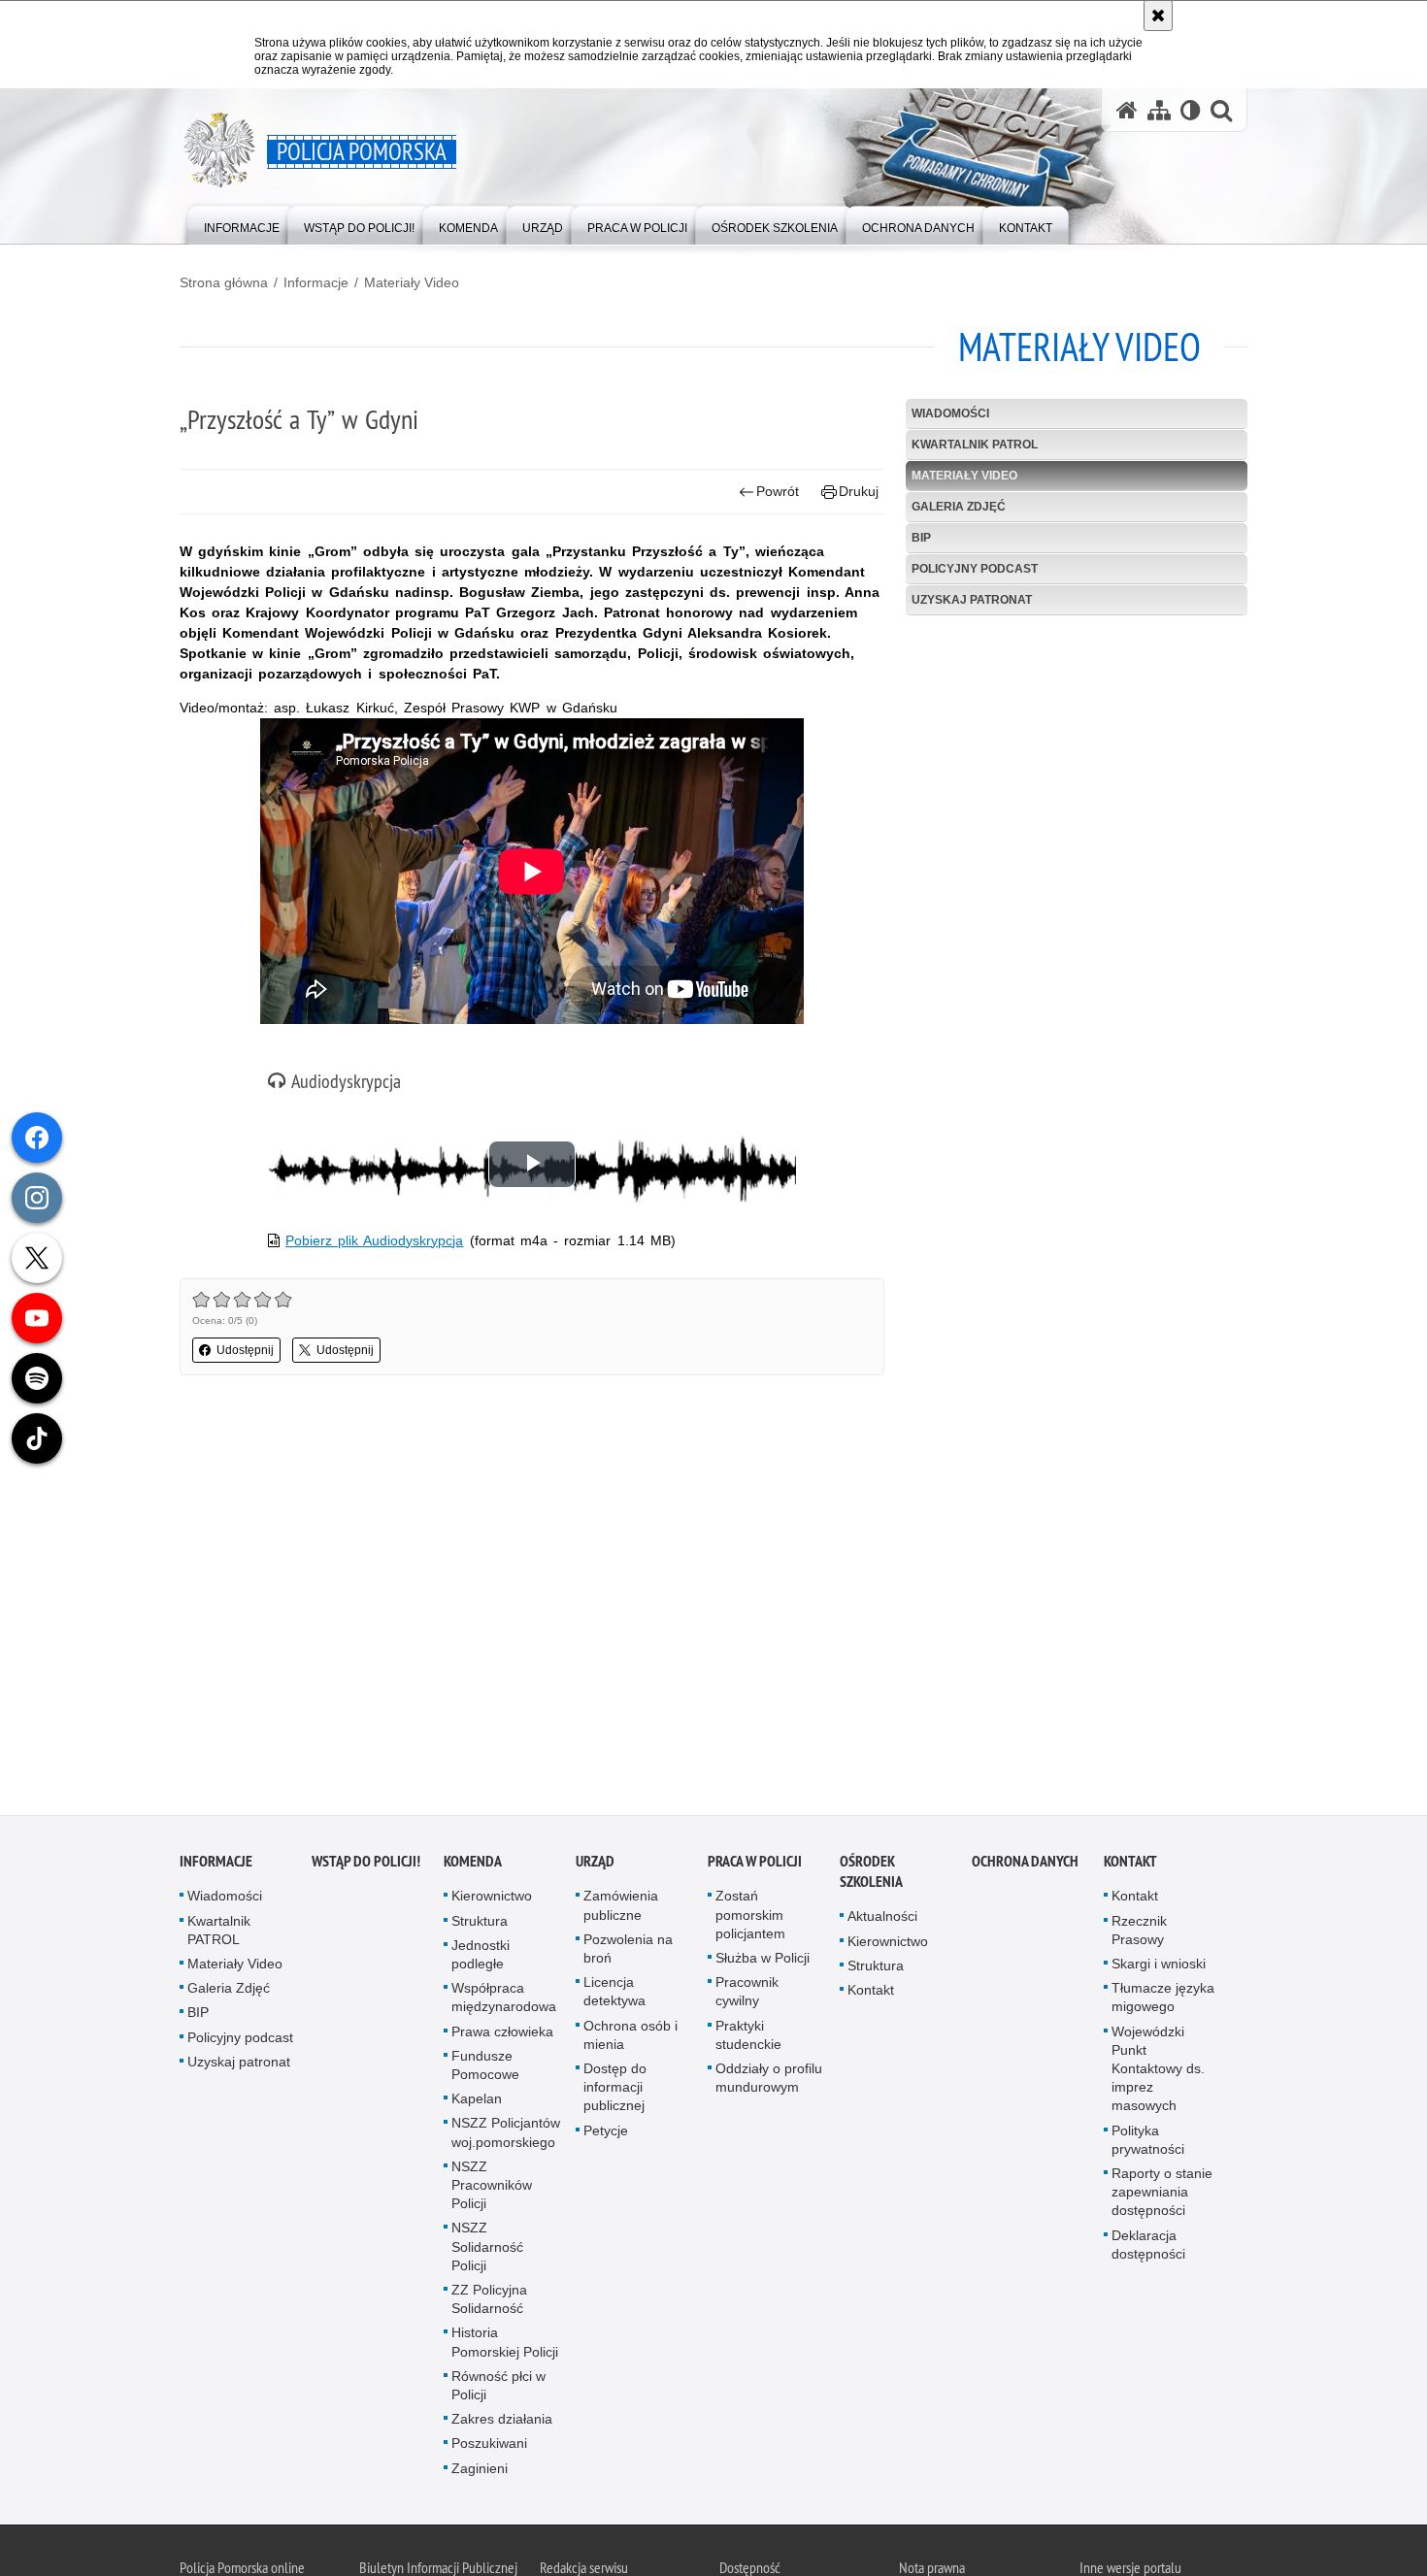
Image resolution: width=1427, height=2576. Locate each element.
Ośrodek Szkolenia (871, 1876)
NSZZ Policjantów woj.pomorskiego (506, 2137)
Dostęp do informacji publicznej (615, 2092)
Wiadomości (950, 413)
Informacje (316, 282)
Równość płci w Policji (498, 2390)
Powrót (778, 491)
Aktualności (882, 1921)
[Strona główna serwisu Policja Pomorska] (1127, 110)
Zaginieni (480, 2473)
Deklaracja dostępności (1148, 2249)
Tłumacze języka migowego (1163, 2002)
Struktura (480, 1926)
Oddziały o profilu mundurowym (769, 2082)
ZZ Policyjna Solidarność (489, 2304)
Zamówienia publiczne (621, 1910)
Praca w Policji (755, 1866)
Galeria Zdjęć (959, 507)
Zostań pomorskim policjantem (750, 1919)
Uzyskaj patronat (972, 600)
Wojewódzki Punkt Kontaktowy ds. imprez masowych (1158, 2074)
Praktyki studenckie (748, 2040)
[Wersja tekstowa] (1191, 110)
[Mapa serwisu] (1159, 110)
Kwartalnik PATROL (975, 445)
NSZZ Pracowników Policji (492, 2190)
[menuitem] (242, 224)
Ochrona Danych (1025, 1866)
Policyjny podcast (975, 569)
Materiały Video (412, 282)
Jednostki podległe (481, 1959)
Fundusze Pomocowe (485, 2070)
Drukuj (859, 491)
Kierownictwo (492, 1900)
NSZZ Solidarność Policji (487, 2251)
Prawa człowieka (502, 2036)
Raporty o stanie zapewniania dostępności (1162, 2196)
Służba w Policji (763, 1963)
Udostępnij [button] (245, 1350)
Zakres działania (502, 2424)
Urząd (595, 1866)
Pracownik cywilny (747, 1996)
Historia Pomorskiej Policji (505, 2346)
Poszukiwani (489, 2448)
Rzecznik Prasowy (1139, 1935)
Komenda (473, 1866)
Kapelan (477, 2103)
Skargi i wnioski (1159, 1968)
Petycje (606, 2135)
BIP (921, 538)
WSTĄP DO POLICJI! (366, 1866)
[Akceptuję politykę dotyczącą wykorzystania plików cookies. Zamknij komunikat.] (1158, 16)
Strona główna (224, 282)
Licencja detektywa (614, 1996)
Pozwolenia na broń (628, 1953)
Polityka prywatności (1148, 2145)
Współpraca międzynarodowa (504, 2002)
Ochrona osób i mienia (631, 2040)
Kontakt (871, 1995)
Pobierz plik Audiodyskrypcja (374, 1240)
